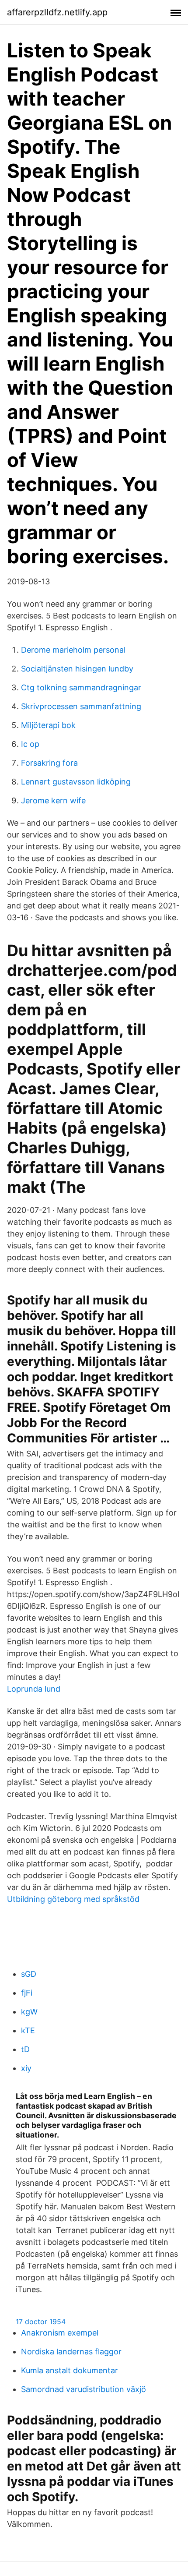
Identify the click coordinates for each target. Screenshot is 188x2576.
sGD (29, 1974)
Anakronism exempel (60, 2333)
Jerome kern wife (53, 800)
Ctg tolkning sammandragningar (81, 687)
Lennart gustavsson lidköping (76, 782)
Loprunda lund (34, 1689)
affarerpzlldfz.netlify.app (57, 12)
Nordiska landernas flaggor (71, 2352)
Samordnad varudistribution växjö (84, 2389)
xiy (26, 2068)
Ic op (30, 744)
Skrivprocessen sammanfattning (81, 706)
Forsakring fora (49, 763)
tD (25, 2049)
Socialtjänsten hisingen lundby (77, 669)
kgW (29, 2012)
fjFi (27, 1993)
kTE (28, 2030)
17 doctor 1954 (41, 2322)
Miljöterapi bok (48, 725)
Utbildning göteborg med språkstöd (73, 1899)
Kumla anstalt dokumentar (70, 2370)
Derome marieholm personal (73, 650)
